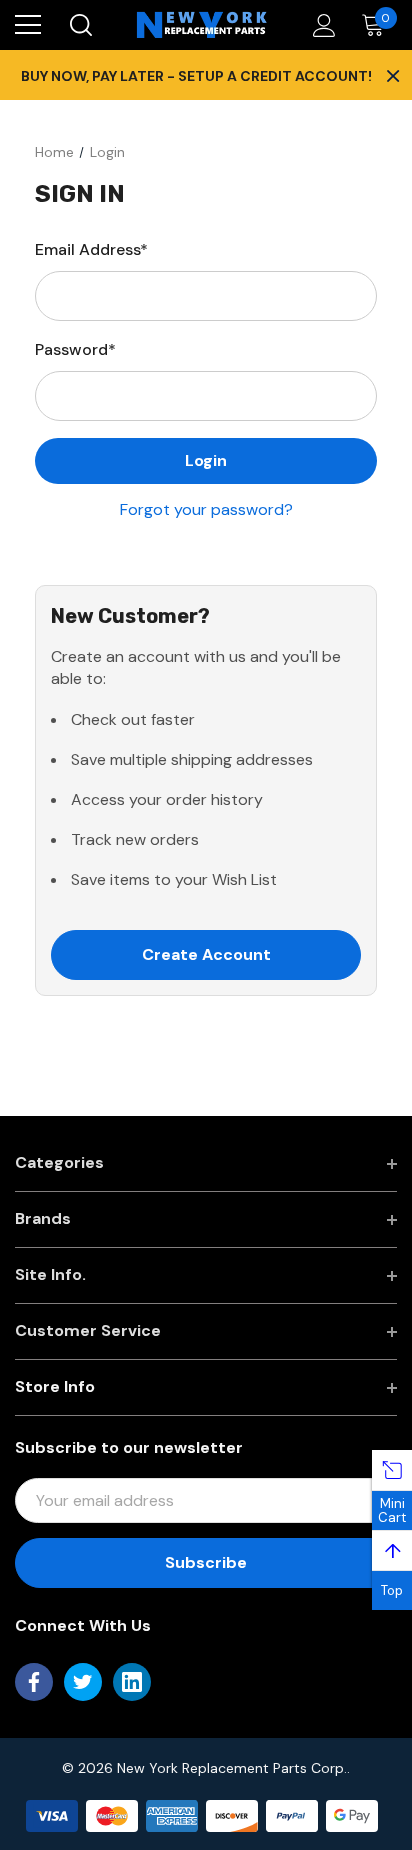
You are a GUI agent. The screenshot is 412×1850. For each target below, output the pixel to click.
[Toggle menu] (28, 25)
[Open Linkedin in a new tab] (132, 1682)
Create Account (206, 954)
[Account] (320, 25)
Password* (75, 349)
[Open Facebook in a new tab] (34, 1682)
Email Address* (91, 249)
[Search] (79, 25)
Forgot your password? (206, 509)
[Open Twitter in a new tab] (83, 1682)
